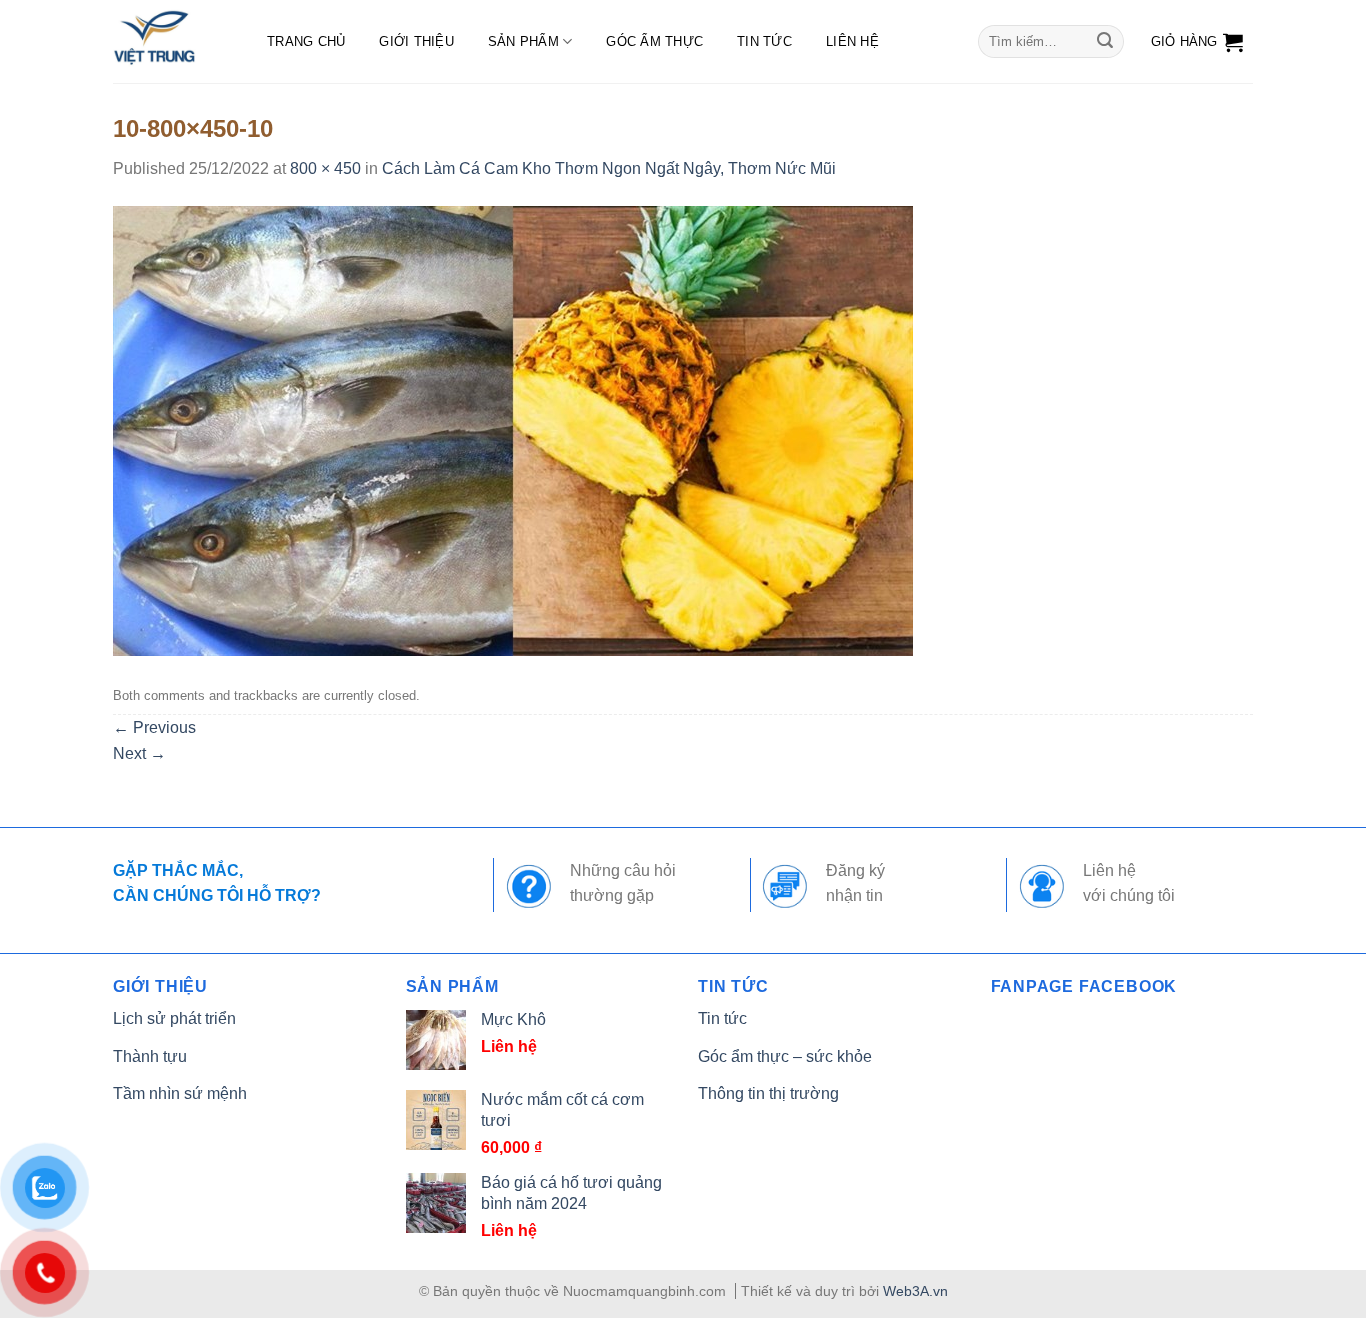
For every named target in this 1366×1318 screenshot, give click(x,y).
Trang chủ (306, 41)
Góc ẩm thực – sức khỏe (785, 1056)
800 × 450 (325, 168)
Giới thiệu (416, 41)
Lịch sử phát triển (174, 1018)
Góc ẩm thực (654, 41)
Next (139, 753)
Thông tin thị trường (768, 1093)
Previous (154, 727)
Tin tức (764, 41)
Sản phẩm (523, 41)
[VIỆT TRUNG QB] (170, 41)
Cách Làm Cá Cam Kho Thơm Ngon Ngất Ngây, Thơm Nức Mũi (609, 168)
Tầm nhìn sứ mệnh (180, 1093)
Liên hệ (852, 41)
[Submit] (1105, 42)
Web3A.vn (915, 1291)
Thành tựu (150, 1056)
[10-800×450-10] (513, 429)
